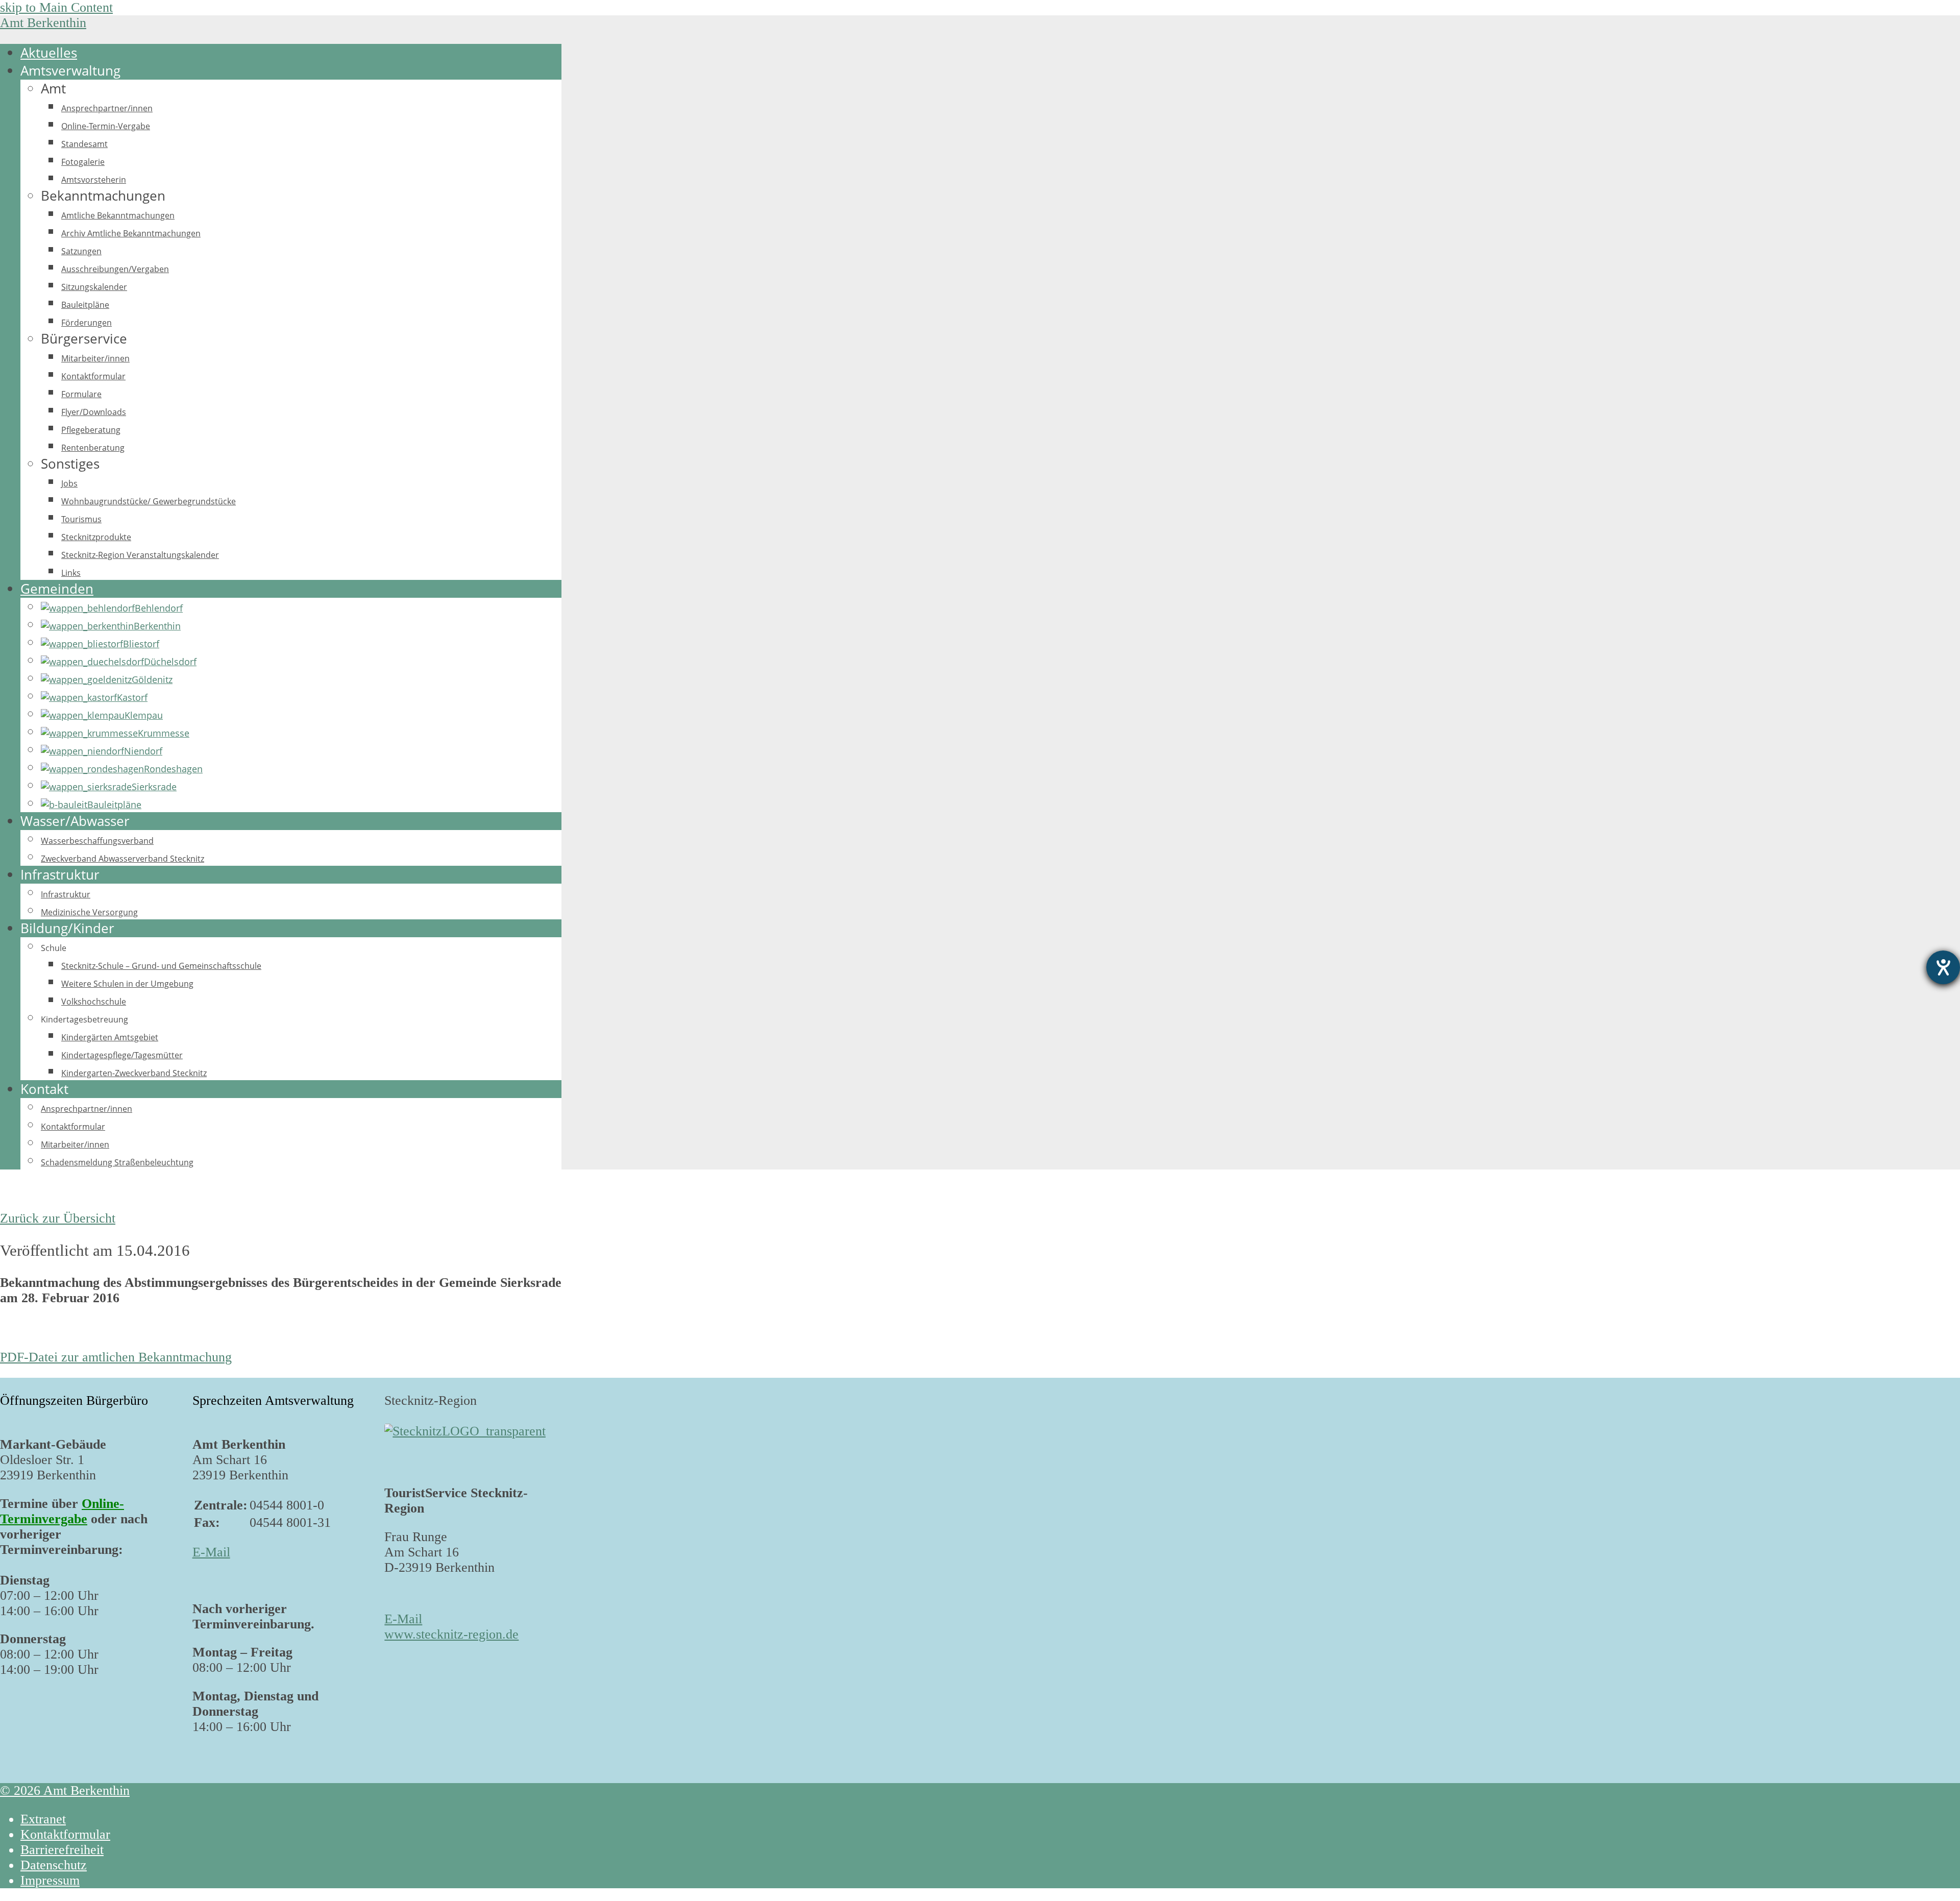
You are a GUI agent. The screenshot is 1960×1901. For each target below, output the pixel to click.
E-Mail (211, 1552)
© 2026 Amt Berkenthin (65, 1790)
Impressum (50, 1880)
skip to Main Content (56, 7)
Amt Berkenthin (43, 23)
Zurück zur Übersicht (58, 1218)
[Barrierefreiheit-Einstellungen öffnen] (1943, 967)
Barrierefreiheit (62, 1850)
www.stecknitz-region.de (451, 1634)
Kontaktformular (65, 1834)
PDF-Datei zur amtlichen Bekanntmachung (116, 1357)
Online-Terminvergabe (62, 1511)
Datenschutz (54, 1865)
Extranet (43, 1819)
